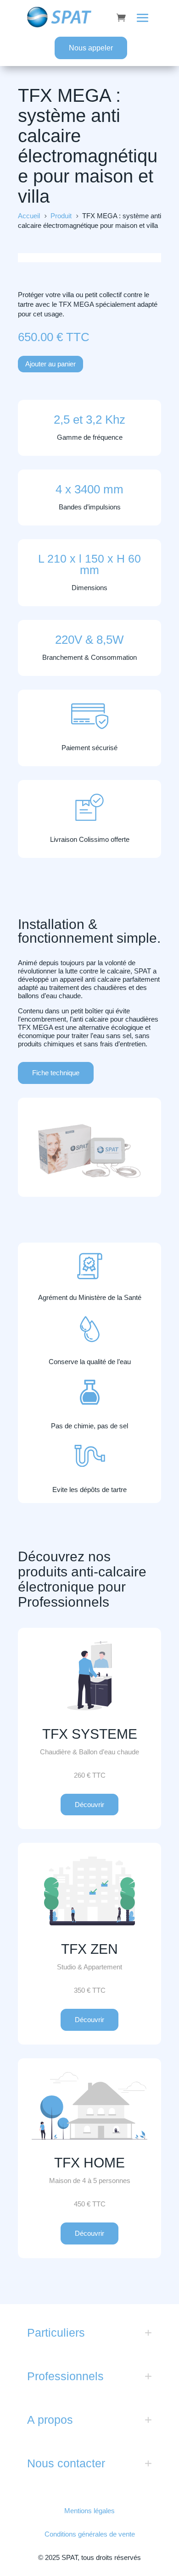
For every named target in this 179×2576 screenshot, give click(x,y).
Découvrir (89, 1805)
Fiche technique (56, 1073)
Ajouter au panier (50, 364)
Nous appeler (91, 48)
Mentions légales (89, 2511)
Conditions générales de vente (90, 2534)
